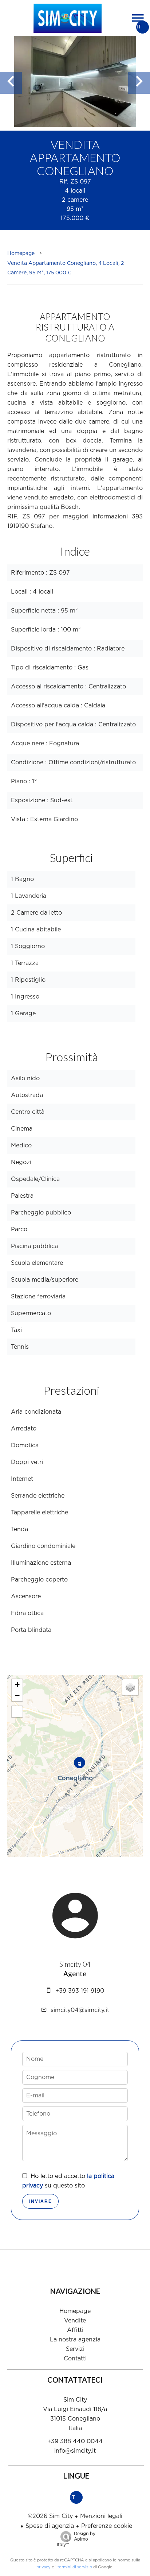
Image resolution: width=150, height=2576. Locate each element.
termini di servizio (75, 2567)
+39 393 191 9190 (80, 1991)
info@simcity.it (75, 2451)
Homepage (21, 254)
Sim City (75, 2400)
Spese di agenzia (50, 2526)
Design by (76, 2539)
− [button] (17, 1696)
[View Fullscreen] (17, 1712)
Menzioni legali (101, 2516)
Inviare (41, 2201)
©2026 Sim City (50, 2516)
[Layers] (130, 1687)
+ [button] (17, 1685)
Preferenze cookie (107, 2526)
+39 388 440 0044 (75, 2441)
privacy (44, 2567)
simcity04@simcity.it (80, 2010)
